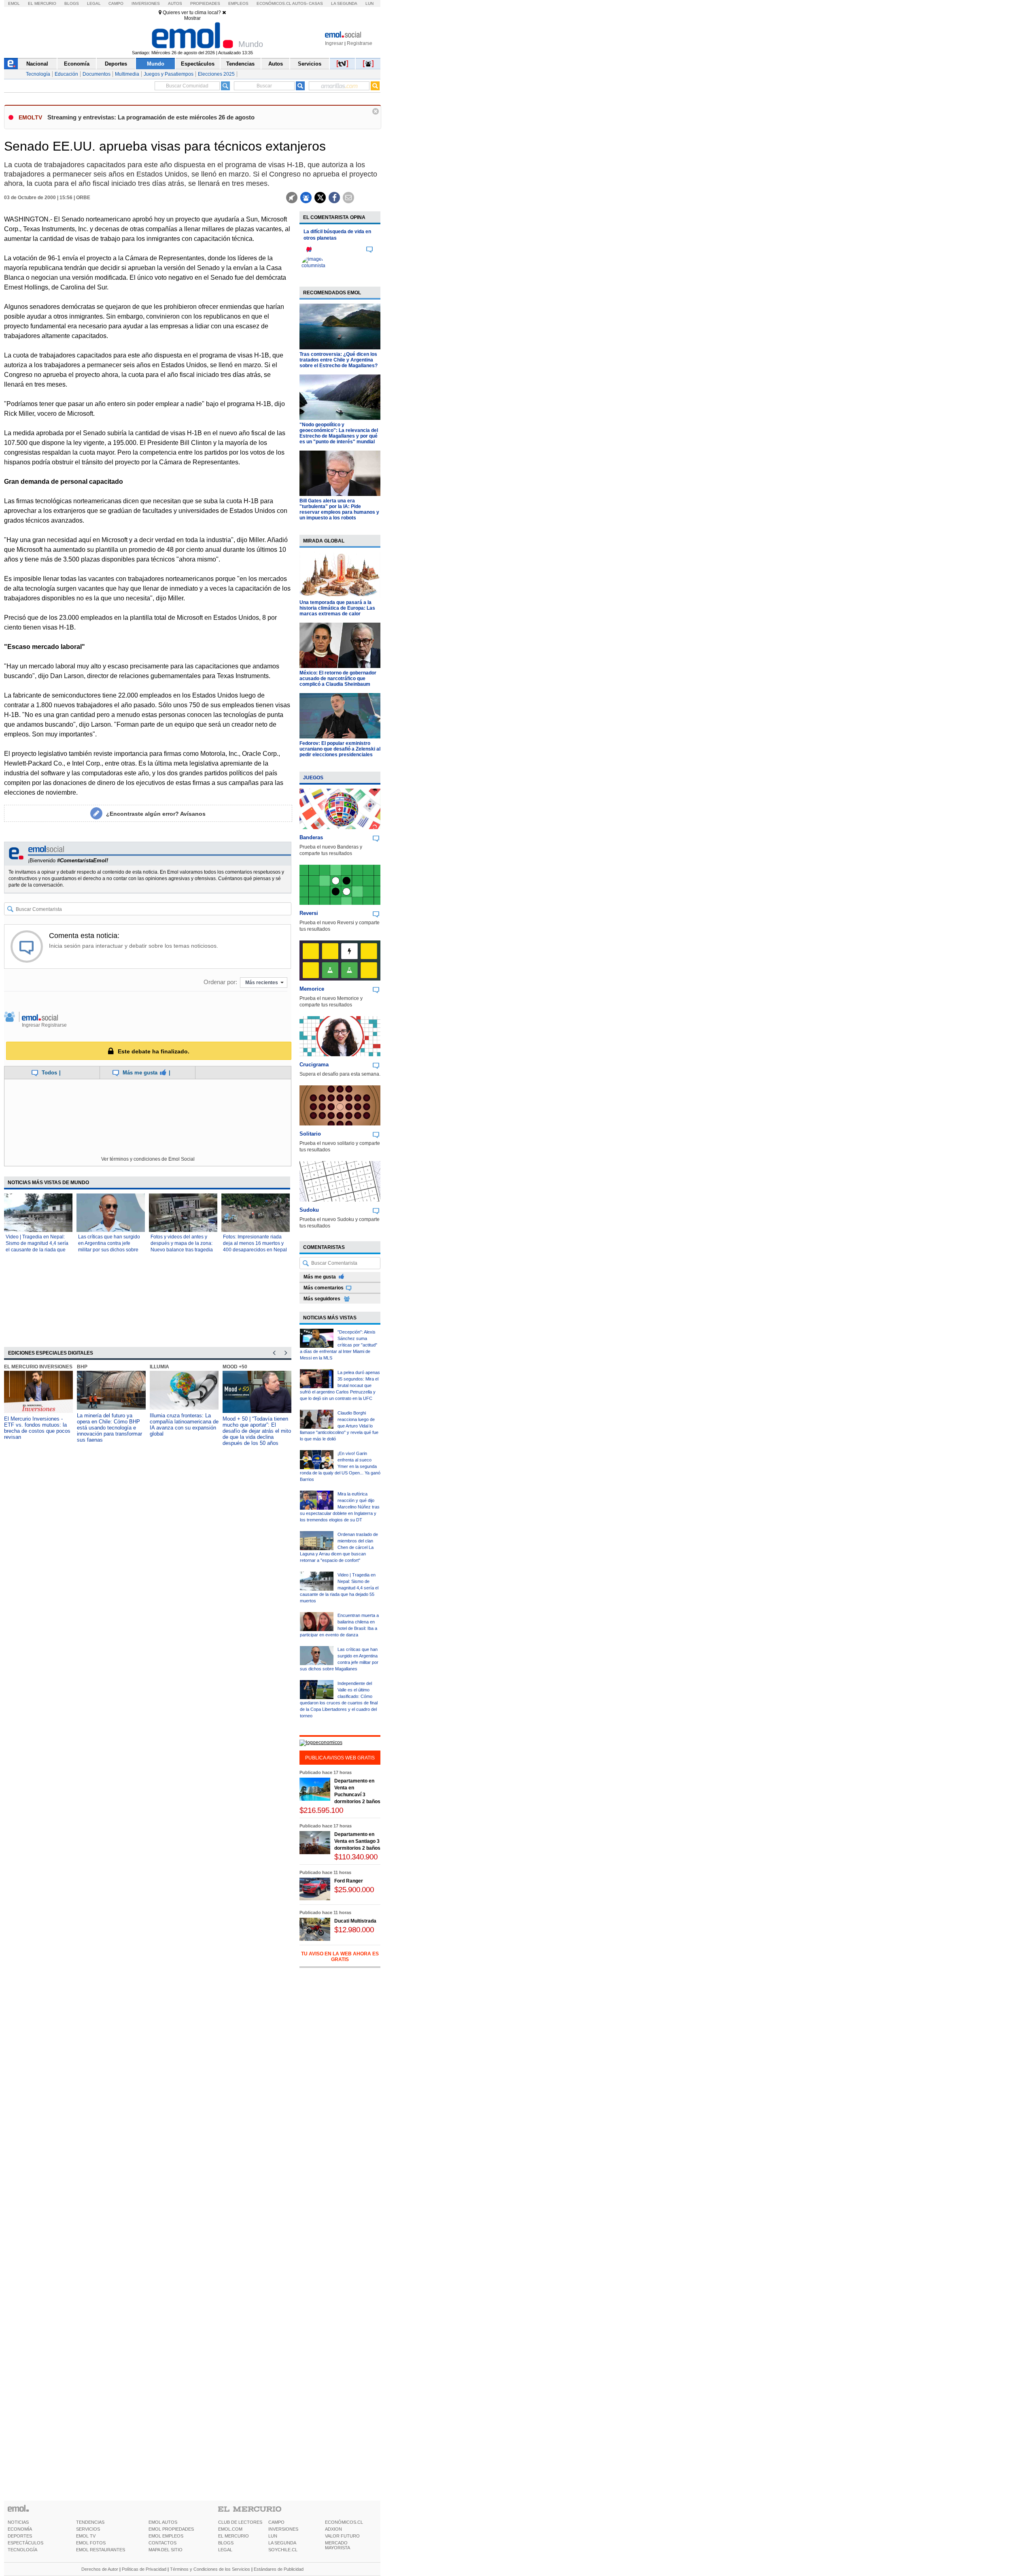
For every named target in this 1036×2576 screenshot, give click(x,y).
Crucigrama (314, 1065)
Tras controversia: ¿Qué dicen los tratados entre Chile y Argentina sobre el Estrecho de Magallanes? (339, 360)
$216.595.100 (321, 1810)
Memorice (312, 989)
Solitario (310, 1134)
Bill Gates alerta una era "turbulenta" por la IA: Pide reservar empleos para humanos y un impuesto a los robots (339, 509)
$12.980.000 (354, 1930)
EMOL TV (86, 2536)
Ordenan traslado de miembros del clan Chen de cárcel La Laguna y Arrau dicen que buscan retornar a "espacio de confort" (339, 1547)
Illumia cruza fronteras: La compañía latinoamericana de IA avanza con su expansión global (184, 1425)
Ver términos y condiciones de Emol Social (148, 1159)
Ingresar (334, 43)
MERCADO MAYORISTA (338, 2545)
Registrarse (360, 43)
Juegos (313, 778)
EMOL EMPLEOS (166, 2536)
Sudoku (309, 1210)
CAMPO (276, 2522)
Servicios (310, 64)
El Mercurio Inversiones (38, 1367)
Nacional (37, 64)
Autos (175, 3)
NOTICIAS (18, 2522)
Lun (369, 3)
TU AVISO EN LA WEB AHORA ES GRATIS (340, 1957)
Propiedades (205, 3)
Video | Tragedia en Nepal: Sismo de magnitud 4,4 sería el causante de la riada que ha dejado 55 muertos (339, 1588)
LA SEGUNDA (282, 2543)
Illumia (159, 1367)
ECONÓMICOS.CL (344, 2522)
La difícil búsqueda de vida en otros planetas (337, 235)
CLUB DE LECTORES (240, 2522)
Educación (66, 74)
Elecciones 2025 (216, 74)
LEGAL (225, 2550)
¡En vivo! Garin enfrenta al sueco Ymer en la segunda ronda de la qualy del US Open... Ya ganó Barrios (340, 1466)
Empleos (238, 3)
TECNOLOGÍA (22, 2550)
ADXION (333, 2529)
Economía (77, 64)
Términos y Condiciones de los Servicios (210, 2569)
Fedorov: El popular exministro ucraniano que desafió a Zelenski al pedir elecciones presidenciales (340, 749)
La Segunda (344, 3)
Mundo (156, 64)
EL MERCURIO (234, 2536)
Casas (316, 3)
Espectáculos (198, 64)
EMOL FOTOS (91, 2543)
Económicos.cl (274, 3)
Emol (14, 3)
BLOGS (226, 2543)
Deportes (116, 64)
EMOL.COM (230, 2529)
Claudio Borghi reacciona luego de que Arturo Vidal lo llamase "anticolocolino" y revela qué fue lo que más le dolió (339, 1426)
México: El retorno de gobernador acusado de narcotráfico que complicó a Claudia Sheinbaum (338, 679)
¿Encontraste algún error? (156, 814)
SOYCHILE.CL (283, 2550)
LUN (273, 2536)
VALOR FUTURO (342, 2536)
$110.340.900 (356, 1857)
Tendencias (240, 64)
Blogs (72, 3)
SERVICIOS (88, 2529)
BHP (82, 1367)
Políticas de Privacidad (144, 2569)
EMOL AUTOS (163, 2522)
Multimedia (127, 74)
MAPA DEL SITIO (166, 2550)
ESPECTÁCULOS (25, 2543)
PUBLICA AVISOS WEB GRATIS (340, 1758)
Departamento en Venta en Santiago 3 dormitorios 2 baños (357, 1841)
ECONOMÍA (20, 2529)
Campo (116, 3)
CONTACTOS (162, 2543)
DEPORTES (20, 2536)
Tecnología (38, 74)
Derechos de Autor (100, 2569)
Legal (94, 3)
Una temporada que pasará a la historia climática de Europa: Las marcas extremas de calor (337, 608)
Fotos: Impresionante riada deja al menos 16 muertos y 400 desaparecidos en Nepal (255, 1243)
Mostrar (192, 18)
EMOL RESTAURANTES (101, 2550)
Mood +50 (235, 1367)
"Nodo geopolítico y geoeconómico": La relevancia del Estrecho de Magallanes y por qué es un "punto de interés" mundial (339, 433)
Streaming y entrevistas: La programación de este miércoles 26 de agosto (151, 117)
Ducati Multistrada (355, 1921)
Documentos (97, 74)
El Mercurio (42, 3)
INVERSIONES (283, 2529)
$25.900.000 (354, 1890)
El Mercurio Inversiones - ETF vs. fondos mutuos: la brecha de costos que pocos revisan (37, 1428)
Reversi (309, 913)
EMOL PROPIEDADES (171, 2529)
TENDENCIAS (90, 2522)
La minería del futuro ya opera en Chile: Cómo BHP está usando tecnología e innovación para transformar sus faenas (109, 1428)
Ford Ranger (349, 1881)
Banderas (311, 837)
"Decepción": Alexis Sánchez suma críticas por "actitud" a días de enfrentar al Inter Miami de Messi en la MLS (339, 1345)
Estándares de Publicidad (279, 2569)
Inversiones (146, 3)
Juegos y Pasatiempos (169, 74)
